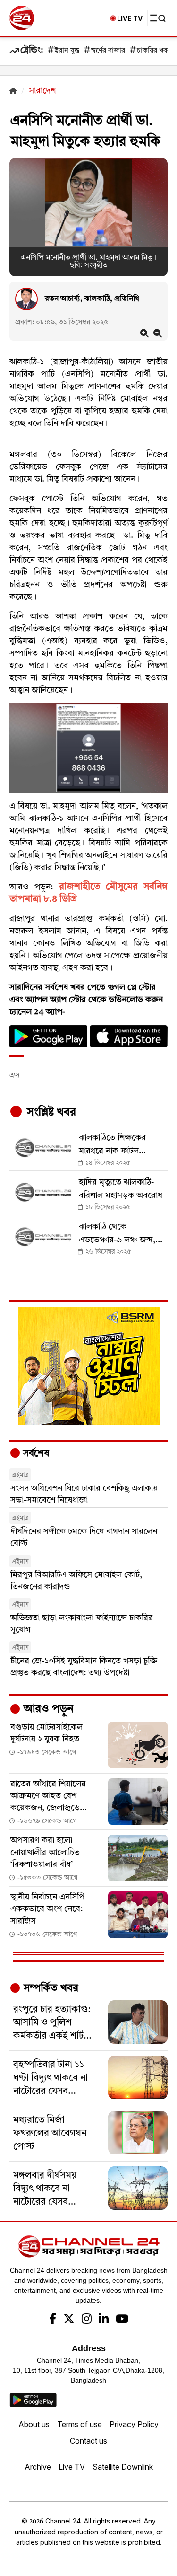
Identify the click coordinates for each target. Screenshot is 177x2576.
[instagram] (87, 2320)
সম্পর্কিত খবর (50, 1988)
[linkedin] (104, 2320)
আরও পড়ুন (47, 1709)
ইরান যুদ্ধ (67, 51)
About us (34, 2424)
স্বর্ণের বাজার (108, 51)
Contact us (88, 2441)
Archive (38, 2467)
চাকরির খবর (154, 51)
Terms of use (80, 2424)
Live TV (72, 2467)
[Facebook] (53, 2320)
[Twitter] (69, 2320)
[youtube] (122, 2320)
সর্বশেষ (35, 1454)
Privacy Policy (134, 2424)
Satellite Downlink (123, 2467)
